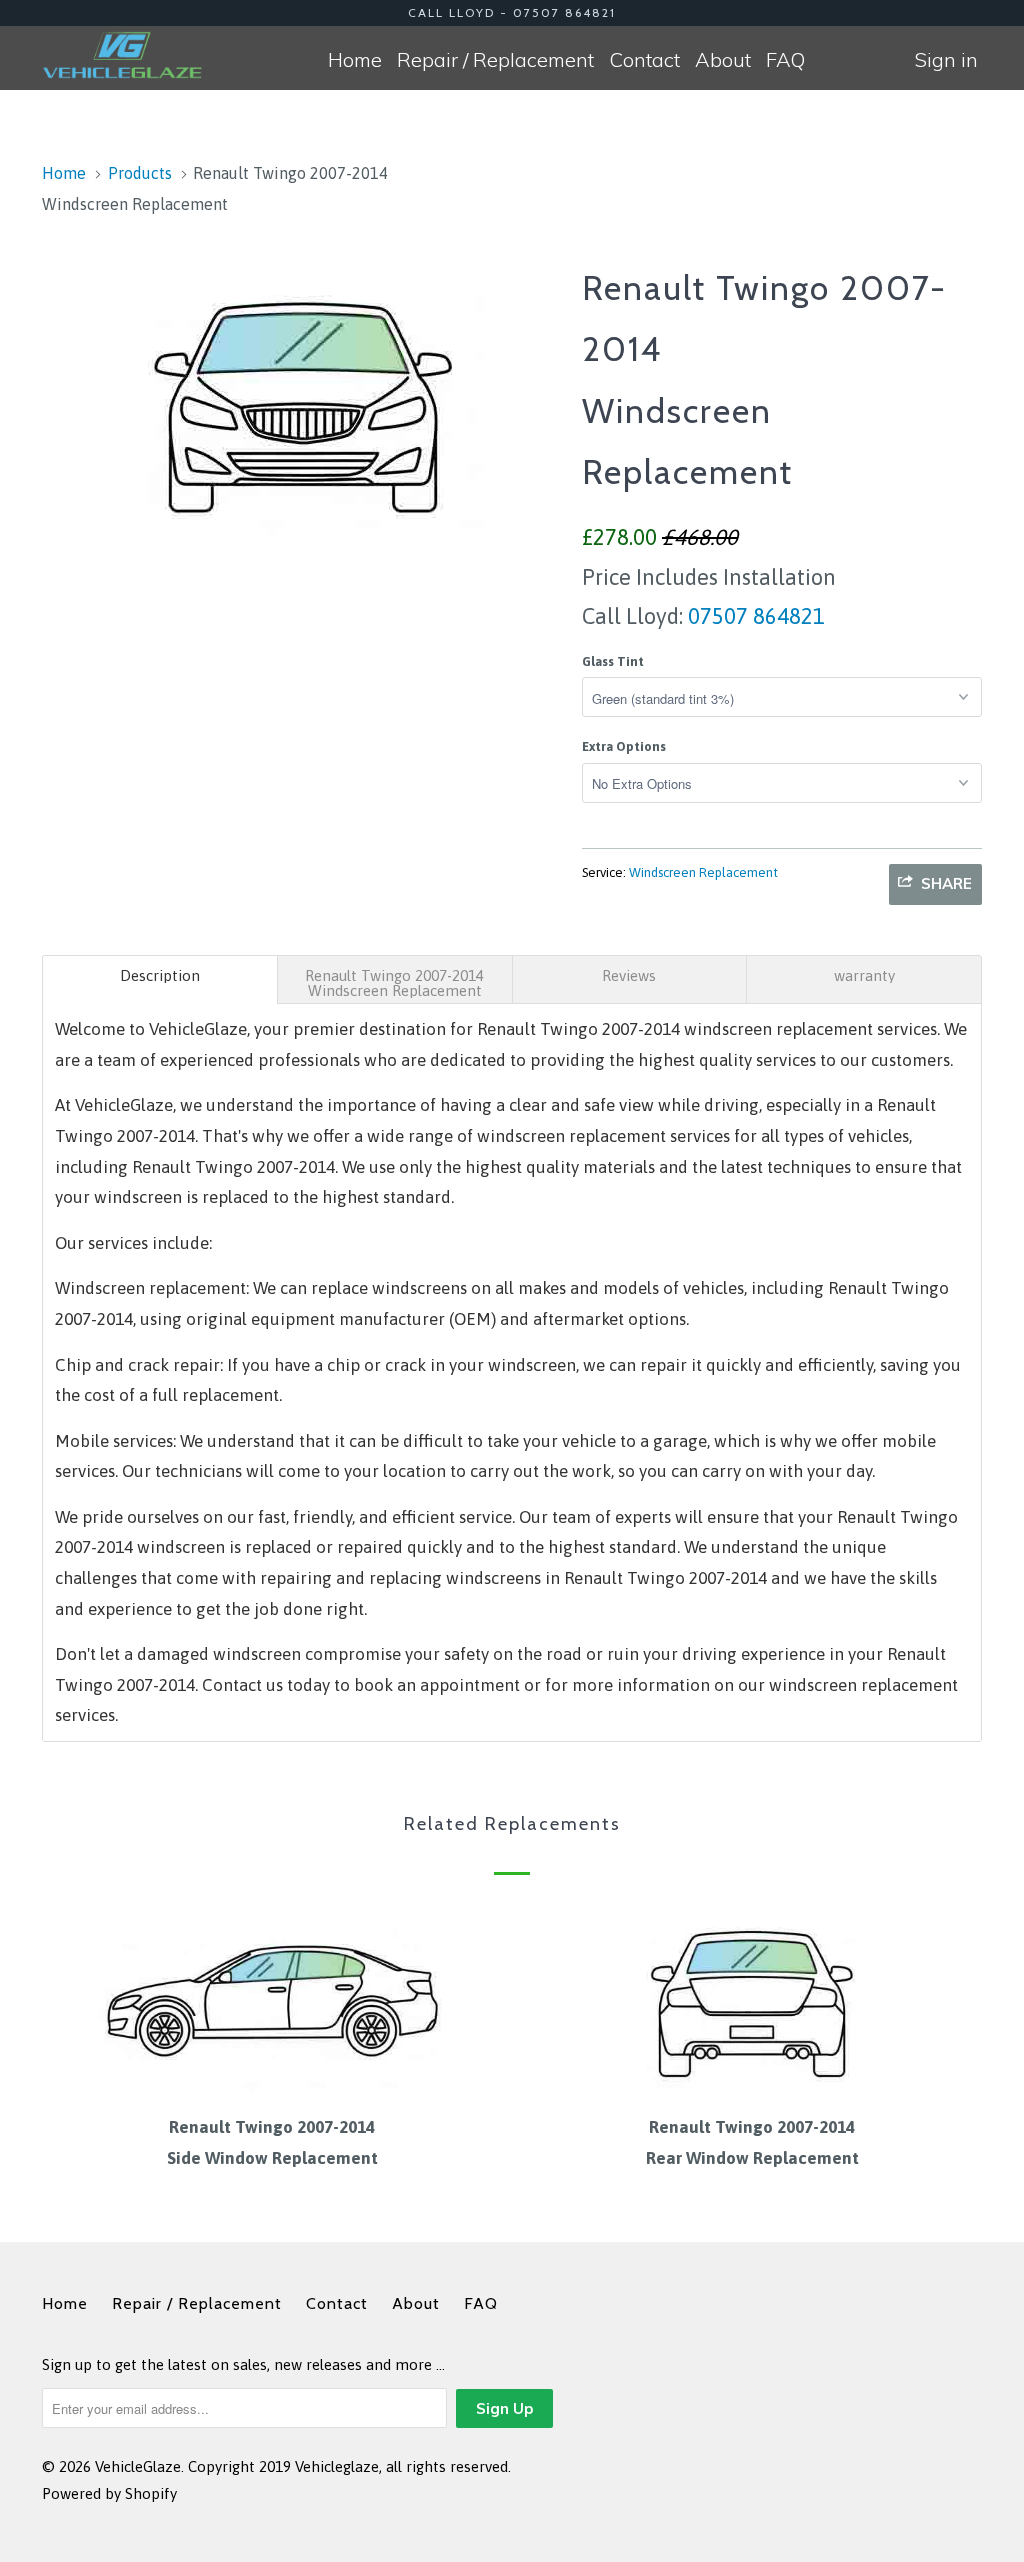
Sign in (946, 59)
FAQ (785, 59)
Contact (644, 59)
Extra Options (624, 746)
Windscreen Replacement (703, 872)
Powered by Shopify (109, 2493)
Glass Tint (613, 661)
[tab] (160, 979)
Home (355, 59)
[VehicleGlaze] (122, 55)
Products (140, 173)
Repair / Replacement (495, 59)
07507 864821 (754, 616)
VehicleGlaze (138, 2466)
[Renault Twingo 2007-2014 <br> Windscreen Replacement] (302, 400)
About (723, 59)
